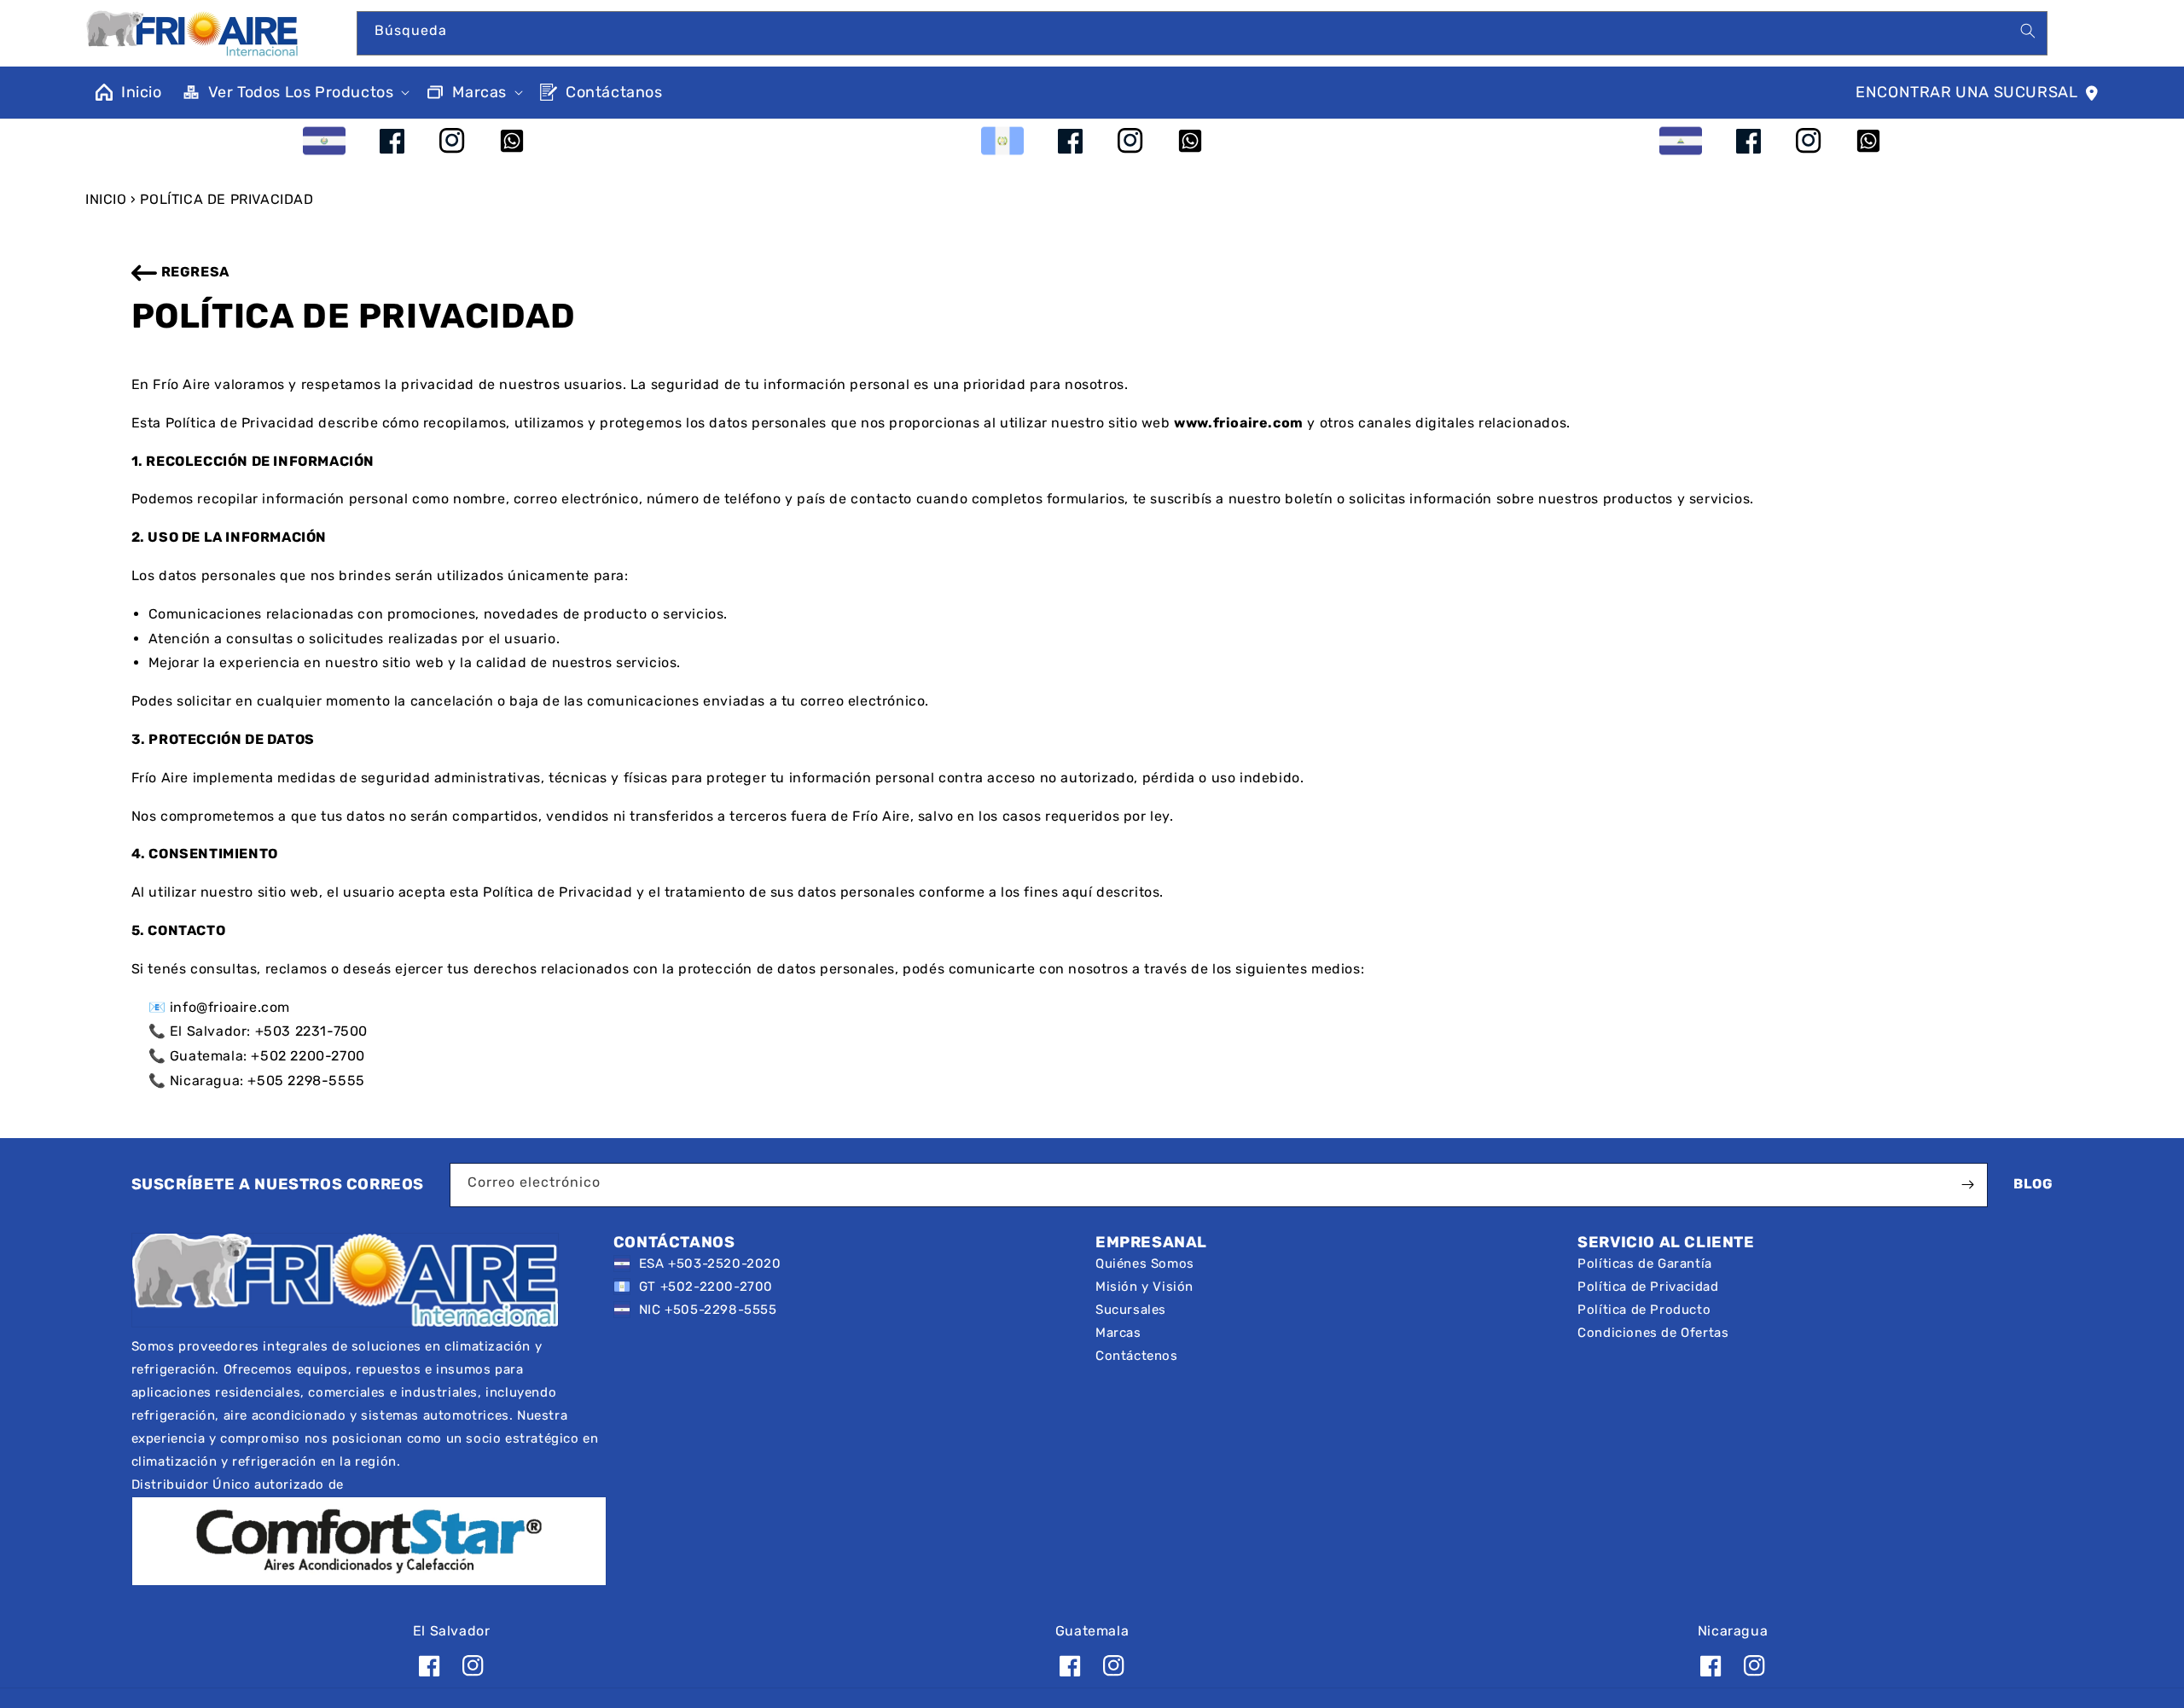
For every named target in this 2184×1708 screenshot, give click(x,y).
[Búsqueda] (2028, 31)
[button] (295, 93)
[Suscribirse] (1968, 1185)
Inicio (106, 199)
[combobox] (1202, 33)
